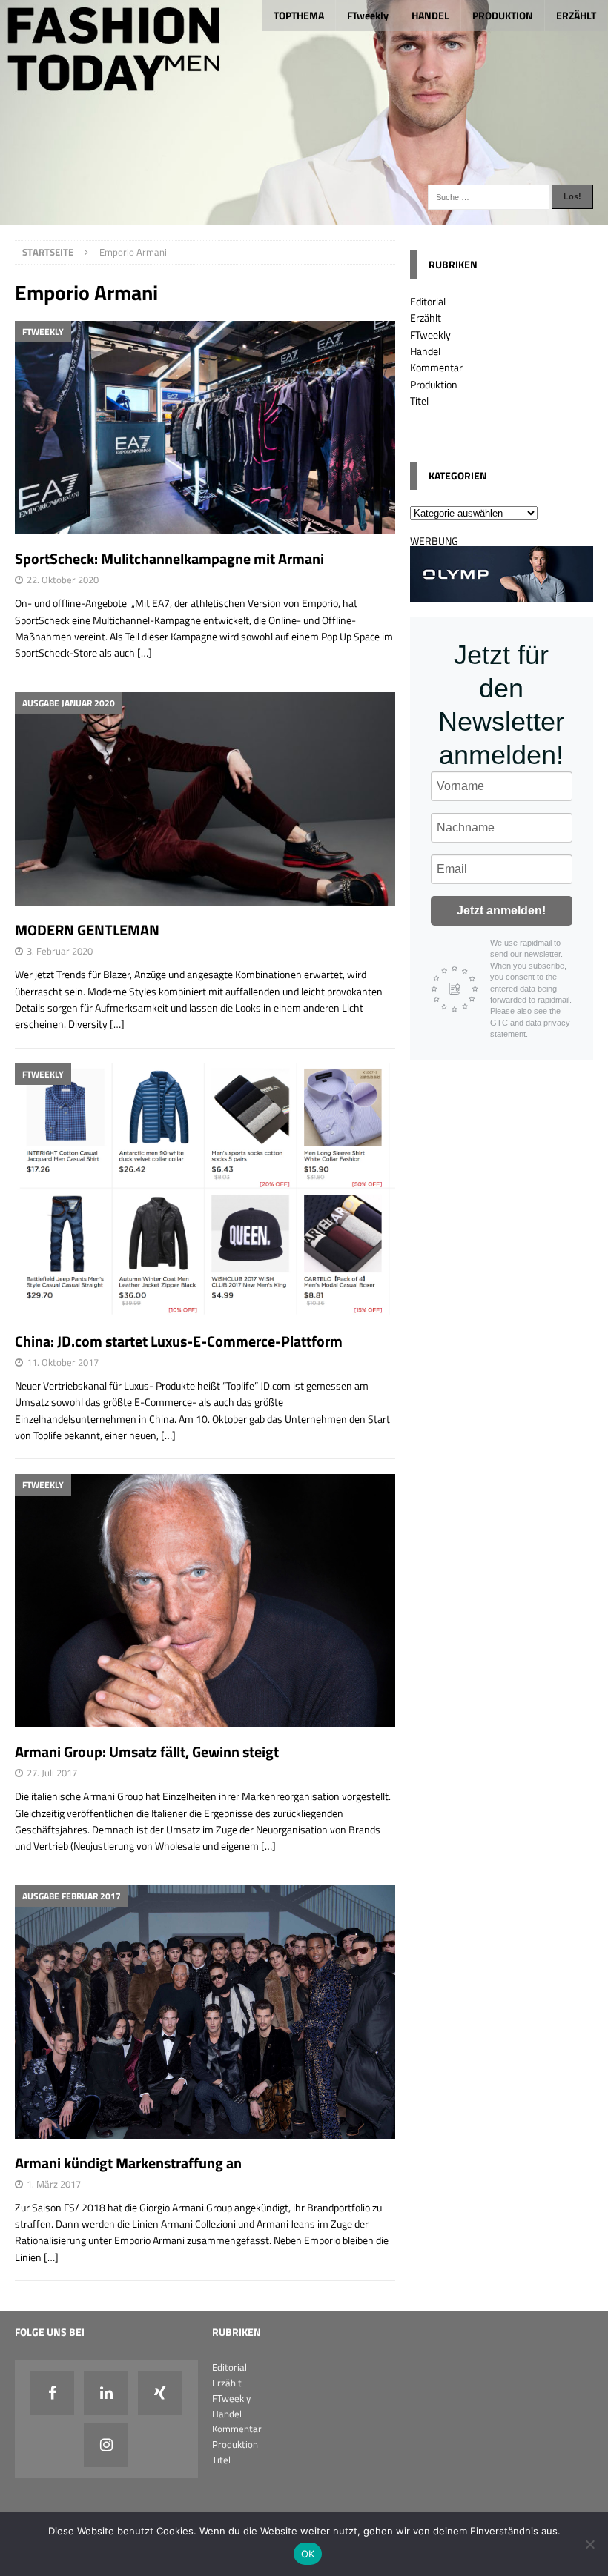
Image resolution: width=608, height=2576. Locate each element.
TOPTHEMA (299, 15)
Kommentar (436, 367)
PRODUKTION (503, 15)
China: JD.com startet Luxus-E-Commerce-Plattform (179, 1341)
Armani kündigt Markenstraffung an (128, 2163)
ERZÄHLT (576, 15)
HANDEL (430, 15)
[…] (145, 653)
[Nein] (589, 2544)
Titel (419, 401)
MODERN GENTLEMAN (87, 930)
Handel (425, 351)
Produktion (434, 384)
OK (308, 2554)
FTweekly (368, 15)
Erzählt (426, 318)
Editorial (428, 301)
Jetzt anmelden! (501, 910)
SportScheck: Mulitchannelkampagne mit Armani (169, 558)
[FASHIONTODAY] (304, 216)
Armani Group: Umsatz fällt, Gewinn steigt (147, 1752)
